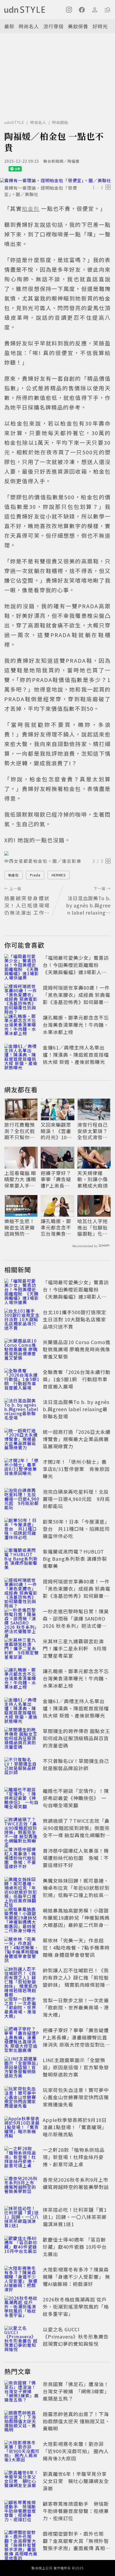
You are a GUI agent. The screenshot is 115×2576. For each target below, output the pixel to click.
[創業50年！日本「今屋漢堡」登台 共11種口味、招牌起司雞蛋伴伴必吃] (22, 1530)
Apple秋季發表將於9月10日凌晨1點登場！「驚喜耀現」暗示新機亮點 (75, 2127)
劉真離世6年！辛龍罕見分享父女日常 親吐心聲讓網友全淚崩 (76, 2481)
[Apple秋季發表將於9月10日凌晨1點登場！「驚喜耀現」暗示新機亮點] (22, 2128)
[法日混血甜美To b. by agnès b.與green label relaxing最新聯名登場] (22, 1410)
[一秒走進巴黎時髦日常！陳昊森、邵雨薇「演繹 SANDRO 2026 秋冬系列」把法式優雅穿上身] (22, 1619)
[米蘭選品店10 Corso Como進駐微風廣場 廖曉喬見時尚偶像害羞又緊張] (22, 1350)
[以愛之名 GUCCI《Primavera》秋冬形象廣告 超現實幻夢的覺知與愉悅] (22, 2337)
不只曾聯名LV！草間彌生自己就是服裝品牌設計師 (76, 1764)
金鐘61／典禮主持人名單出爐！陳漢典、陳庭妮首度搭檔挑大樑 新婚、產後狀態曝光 (76, 1055)
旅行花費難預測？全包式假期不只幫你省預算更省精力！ (20, 1131)
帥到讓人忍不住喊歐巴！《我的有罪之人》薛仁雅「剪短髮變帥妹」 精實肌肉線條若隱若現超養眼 (76, 1981)
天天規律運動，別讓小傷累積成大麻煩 (93, 1179)
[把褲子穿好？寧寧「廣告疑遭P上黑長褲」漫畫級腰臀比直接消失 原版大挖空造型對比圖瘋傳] (22, 2038)
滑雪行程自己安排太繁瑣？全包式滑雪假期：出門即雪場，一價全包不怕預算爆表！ (93, 1131)
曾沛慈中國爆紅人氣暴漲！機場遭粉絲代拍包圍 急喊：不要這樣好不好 (76, 1858)
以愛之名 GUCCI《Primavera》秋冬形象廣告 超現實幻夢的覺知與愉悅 (76, 2336)
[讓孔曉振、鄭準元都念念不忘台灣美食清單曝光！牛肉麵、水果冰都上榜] (22, 1026)
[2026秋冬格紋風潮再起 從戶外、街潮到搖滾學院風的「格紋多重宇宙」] (22, 2308)
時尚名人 (29, 26)
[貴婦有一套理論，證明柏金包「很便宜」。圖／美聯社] (57, 180)
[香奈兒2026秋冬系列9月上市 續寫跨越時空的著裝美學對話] (22, 2188)
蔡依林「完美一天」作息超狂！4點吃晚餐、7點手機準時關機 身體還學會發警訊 (76, 1947)
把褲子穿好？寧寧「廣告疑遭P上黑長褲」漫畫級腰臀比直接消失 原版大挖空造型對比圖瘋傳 (57, 1179)
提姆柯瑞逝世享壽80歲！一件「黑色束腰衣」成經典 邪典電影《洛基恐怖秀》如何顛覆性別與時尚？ (76, 998)
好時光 (100, 26)
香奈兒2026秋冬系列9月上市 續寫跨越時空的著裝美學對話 (76, 2183)
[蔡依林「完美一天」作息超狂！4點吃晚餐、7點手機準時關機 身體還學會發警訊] (22, 1949)
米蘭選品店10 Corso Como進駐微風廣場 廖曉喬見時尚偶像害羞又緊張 (77, 1349)
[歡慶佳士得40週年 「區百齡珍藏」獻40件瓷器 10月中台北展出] (22, 2248)
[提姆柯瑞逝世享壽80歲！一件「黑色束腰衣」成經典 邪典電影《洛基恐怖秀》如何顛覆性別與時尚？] (22, 996)
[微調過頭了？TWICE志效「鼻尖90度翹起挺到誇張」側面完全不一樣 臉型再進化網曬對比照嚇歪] (22, 1829)
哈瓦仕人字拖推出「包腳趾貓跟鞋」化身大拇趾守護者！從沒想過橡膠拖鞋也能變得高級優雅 (93, 1227)
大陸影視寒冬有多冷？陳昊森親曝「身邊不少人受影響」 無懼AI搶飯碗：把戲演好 (76, 2277)
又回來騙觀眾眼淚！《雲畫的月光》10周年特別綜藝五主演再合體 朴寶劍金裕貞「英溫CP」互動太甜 (57, 1131)
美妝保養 (78, 26)
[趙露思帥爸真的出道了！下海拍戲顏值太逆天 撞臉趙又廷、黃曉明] (22, 2422)
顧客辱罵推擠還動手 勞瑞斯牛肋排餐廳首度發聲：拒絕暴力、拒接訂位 (76, 2511)
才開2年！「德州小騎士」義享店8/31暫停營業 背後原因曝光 (76, 1469)
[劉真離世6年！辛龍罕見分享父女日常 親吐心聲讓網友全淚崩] (22, 2482)
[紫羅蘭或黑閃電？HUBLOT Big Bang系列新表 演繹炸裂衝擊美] (22, 1560)
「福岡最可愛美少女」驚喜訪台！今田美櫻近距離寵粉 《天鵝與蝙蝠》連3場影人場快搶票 (76, 968)
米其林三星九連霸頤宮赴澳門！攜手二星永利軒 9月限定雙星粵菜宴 (75, 1648)
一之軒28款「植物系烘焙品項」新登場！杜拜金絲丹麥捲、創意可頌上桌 (74, 2157)
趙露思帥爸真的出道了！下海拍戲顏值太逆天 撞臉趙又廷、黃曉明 (76, 2421)
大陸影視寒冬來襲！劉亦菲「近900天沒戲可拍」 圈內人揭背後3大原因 (76, 2451)
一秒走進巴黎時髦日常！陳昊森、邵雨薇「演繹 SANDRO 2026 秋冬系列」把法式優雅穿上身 (76, 1622)
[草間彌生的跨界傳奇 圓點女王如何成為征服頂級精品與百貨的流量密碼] (22, 1739)
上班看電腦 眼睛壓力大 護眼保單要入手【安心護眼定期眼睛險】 (20, 1179)
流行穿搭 (53, 26)
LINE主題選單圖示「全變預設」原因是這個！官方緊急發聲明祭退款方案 (76, 2067)
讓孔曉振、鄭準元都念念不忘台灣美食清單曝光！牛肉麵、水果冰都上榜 (76, 1025)
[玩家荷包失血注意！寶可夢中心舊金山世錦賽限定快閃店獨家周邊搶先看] (22, 2098)
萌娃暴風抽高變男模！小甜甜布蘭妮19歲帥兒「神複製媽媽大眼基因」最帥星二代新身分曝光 (76, 1921)
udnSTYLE (14, 122)
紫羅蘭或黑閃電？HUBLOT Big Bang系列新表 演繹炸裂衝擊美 (75, 1559)
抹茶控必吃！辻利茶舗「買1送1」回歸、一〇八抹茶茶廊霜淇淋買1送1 (75, 2217)
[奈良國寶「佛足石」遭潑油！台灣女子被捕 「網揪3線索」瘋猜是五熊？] (22, 2392)
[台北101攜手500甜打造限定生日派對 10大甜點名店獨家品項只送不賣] (22, 1320)
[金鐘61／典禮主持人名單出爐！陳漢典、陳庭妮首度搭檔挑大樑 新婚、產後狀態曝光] (22, 1056)
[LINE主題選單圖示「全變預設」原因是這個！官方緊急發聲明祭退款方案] (22, 2068)
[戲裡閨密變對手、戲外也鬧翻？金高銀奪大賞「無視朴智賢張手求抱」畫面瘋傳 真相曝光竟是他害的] (22, 2542)
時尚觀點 (60, 122)
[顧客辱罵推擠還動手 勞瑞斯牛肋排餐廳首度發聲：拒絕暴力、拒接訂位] (22, 2512)
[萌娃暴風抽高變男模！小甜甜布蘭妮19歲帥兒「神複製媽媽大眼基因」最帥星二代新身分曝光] (22, 1919)
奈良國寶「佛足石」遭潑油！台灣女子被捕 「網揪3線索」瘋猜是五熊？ (76, 2391)
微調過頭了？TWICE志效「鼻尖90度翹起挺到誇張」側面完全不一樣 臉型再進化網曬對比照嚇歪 (76, 1831)
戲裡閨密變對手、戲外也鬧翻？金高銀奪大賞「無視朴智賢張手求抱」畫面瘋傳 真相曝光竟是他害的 (76, 2544)
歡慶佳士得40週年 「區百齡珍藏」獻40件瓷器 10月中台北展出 (75, 2247)
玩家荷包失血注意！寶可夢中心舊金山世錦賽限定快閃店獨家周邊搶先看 (76, 2097)
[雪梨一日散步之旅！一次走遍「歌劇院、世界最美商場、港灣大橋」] (22, 2008)
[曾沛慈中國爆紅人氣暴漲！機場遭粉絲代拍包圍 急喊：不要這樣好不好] (22, 1859)
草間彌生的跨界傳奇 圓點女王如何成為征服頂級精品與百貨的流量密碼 (76, 1738)
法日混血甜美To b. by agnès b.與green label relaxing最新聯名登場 (76, 1409)
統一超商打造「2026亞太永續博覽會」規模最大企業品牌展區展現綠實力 (77, 1439)
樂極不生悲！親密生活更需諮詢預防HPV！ (20, 1227)
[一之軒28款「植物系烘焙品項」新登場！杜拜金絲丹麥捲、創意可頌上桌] (22, 2158)
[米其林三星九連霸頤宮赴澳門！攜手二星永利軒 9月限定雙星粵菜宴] (22, 1649)
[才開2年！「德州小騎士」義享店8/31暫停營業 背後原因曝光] (22, 1470)
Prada (35, 875)
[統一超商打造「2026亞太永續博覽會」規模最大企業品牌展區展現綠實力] (22, 1440)
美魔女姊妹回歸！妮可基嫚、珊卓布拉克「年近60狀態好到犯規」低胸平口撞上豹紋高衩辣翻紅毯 (76, 1891)
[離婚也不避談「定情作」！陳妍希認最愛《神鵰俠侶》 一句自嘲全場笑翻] (22, 1799)
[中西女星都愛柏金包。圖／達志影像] (57, 853)
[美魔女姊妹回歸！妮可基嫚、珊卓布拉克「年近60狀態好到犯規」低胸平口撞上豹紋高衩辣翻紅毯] (22, 1889)
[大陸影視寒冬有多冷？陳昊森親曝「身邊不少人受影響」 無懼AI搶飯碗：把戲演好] (22, 2278)
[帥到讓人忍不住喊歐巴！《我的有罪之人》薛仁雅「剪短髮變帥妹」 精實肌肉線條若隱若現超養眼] (22, 1978)
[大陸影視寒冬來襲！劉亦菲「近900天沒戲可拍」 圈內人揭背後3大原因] (22, 2452)
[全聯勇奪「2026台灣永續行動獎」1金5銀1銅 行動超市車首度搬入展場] (22, 1380)
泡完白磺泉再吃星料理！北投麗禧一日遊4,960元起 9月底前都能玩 (76, 1499)
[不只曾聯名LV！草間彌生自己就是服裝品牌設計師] (22, 1769)
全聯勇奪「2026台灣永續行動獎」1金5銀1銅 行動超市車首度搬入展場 (77, 1379)
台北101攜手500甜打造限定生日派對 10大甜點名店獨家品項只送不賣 (74, 1319)
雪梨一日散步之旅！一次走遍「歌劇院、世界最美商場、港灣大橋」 (76, 2007)
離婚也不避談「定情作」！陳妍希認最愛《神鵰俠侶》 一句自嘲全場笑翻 (76, 1798)
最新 (9, 26)
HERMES (59, 875)
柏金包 (14, 875)
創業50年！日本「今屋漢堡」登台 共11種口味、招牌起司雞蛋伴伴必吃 (76, 1529)
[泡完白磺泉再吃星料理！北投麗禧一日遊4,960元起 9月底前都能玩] (22, 1500)
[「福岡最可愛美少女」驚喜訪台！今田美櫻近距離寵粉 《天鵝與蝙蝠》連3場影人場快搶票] (22, 966)
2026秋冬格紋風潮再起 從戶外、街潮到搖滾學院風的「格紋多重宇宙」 (76, 2306)
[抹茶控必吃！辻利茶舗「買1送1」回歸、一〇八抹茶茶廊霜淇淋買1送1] (22, 2218)
